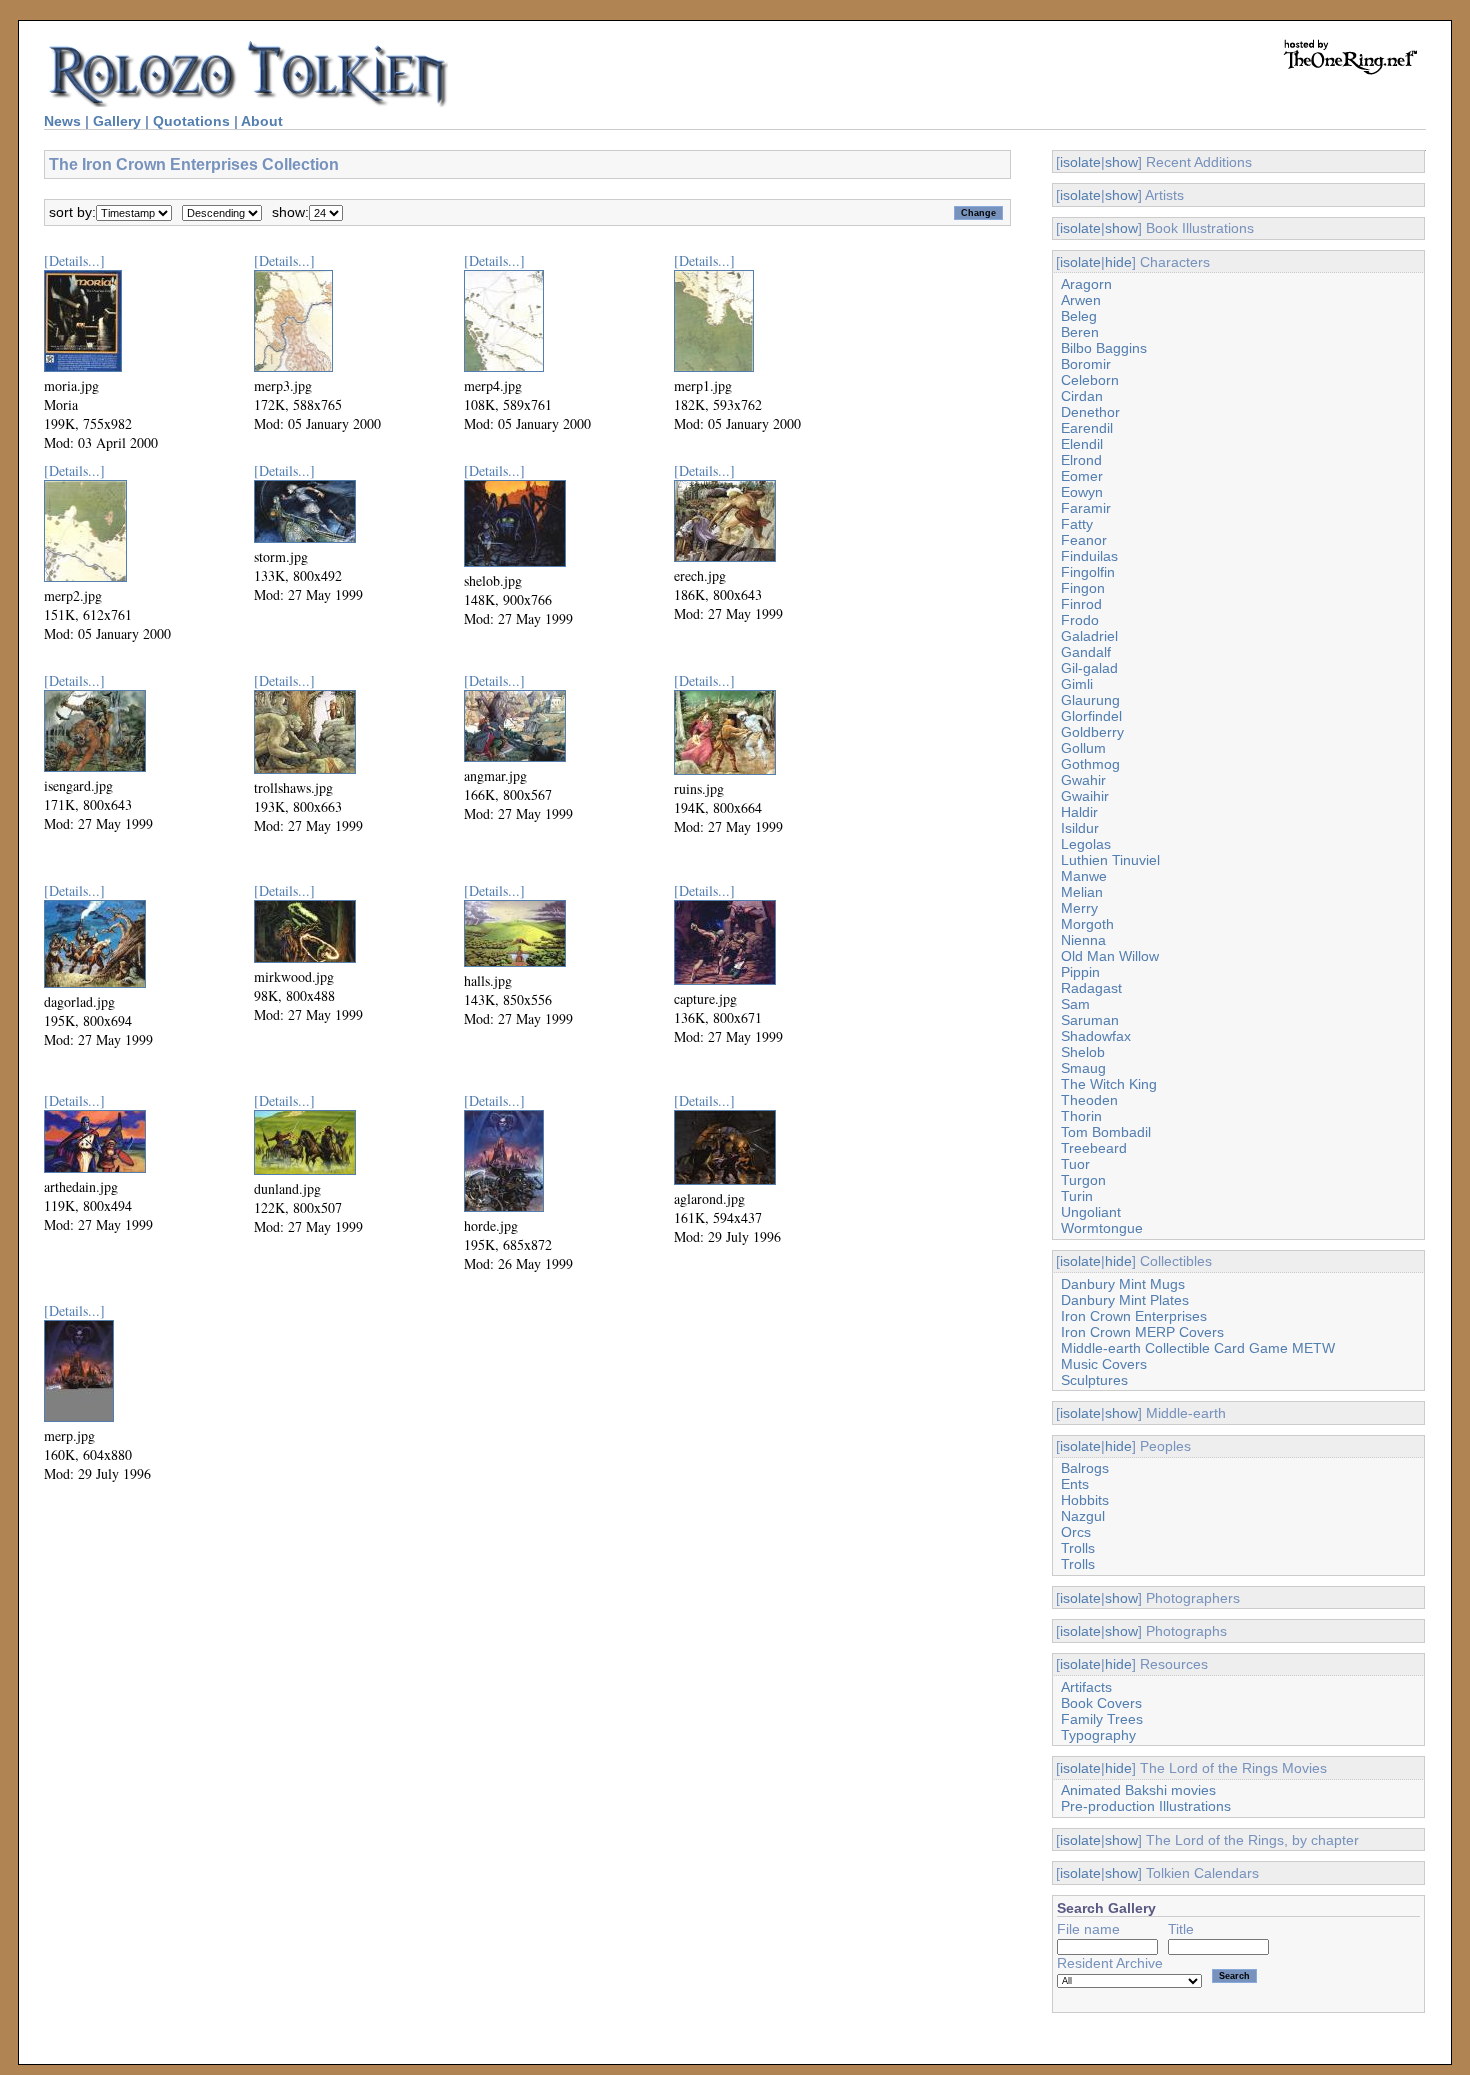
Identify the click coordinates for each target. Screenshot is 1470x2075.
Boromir (1086, 364)
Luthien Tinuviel (1110, 860)
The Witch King (1109, 1084)
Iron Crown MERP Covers (1142, 1332)
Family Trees (1102, 1719)
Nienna (1083, 940)
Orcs (1076, 1532)
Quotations (191, 121)
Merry (1079, 908)
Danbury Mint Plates (1125, 1300)
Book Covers (1101, 1703)
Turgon (1083, 1180)
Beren (1080, 332)
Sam (1075, 1004)
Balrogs (1085, 1468)
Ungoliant (1091, 1212)
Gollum (1083, 748)
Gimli (1077, 684)
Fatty (1077, 524)
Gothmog (1090, 764)
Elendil (1082, 444)
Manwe (1084, 876)
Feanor (1084, 540)
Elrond (1081, 460)
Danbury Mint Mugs (1123, 1284)
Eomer (1082, 476)
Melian (1082, 892)
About (262, 121)
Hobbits (1085, 1500)
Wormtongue (1102, 1228)
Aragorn (1086, 284)
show (1121, 162)
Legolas (1086, 844)
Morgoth (1087, 924)
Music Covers (1104, 1364)
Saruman (1090, 1020)
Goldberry (1092, 732)
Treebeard (1094, 1148)
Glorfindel (1091, 716)
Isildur (1080, 828)
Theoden (1089, 1100)
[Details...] (74, 260)
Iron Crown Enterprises (1134, 1316)
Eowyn (1082, 492)
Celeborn (1090, 380)
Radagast (1091, 988)
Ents (1075, 1484)
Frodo (1080, 620)
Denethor (1090, 412)
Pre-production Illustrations (1146, 1806)
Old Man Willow (1110, 956)
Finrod (1081, 604)
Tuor (1075, 1164)
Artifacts (1086, 1687)
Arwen (1081, 300)
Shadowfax (1096, 1036)
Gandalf (1086, 652)
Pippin (1080, 972)
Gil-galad (1089, 668)
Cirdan (1082, 396)
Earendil (1087, 428)
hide (1118, 262)
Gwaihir (1085, 796)
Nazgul (1083, 1516)
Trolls (1078, 1548)
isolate (1080, 162)
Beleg (1079, 316)
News (62, 121)
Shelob (1083, 1052)
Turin (1077, 1196)
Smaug (1083, 1068)
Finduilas (1089, 556)
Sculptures (1094, 1380)
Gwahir (1083, 780)
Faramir (1086, 508)
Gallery (117, 121)
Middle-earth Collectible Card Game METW (1198, 1348)
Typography (1098, 1735)
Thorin (1081, 1116)
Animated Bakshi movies (1138, 1790)
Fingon (1083, 588)
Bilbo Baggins (1104, 348)
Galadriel (1089, 636)
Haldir (1079, 812)
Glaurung (1090, 700)
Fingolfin (1088, 572)
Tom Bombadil (1106, 1132)
